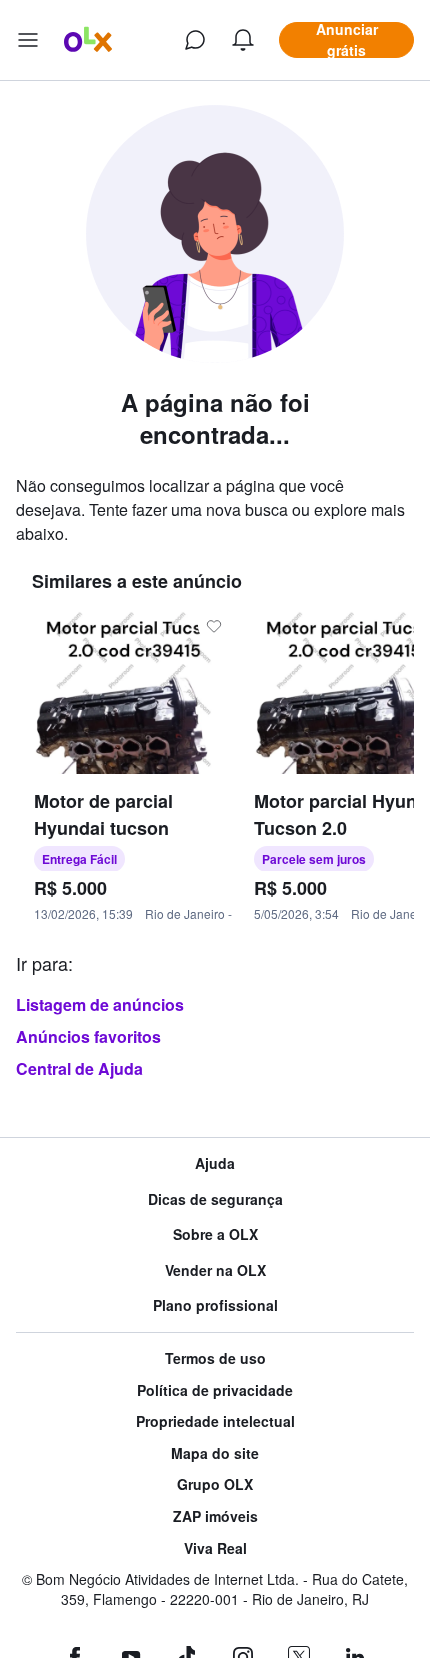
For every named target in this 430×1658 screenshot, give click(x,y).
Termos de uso (215, 1358)
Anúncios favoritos (88, 1036)
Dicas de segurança (215, 1199)
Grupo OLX (215, 1484)
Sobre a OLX (215, 1234)
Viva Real (215, 1548)
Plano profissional (215, 1305)
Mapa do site (215, 1453)
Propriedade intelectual (215, 1421)
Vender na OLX (215, 1270)
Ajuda (215, 1163)
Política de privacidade (215, 1390)
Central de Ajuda (79, 1068)
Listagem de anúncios (100, 1004)
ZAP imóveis (215, 1516)
